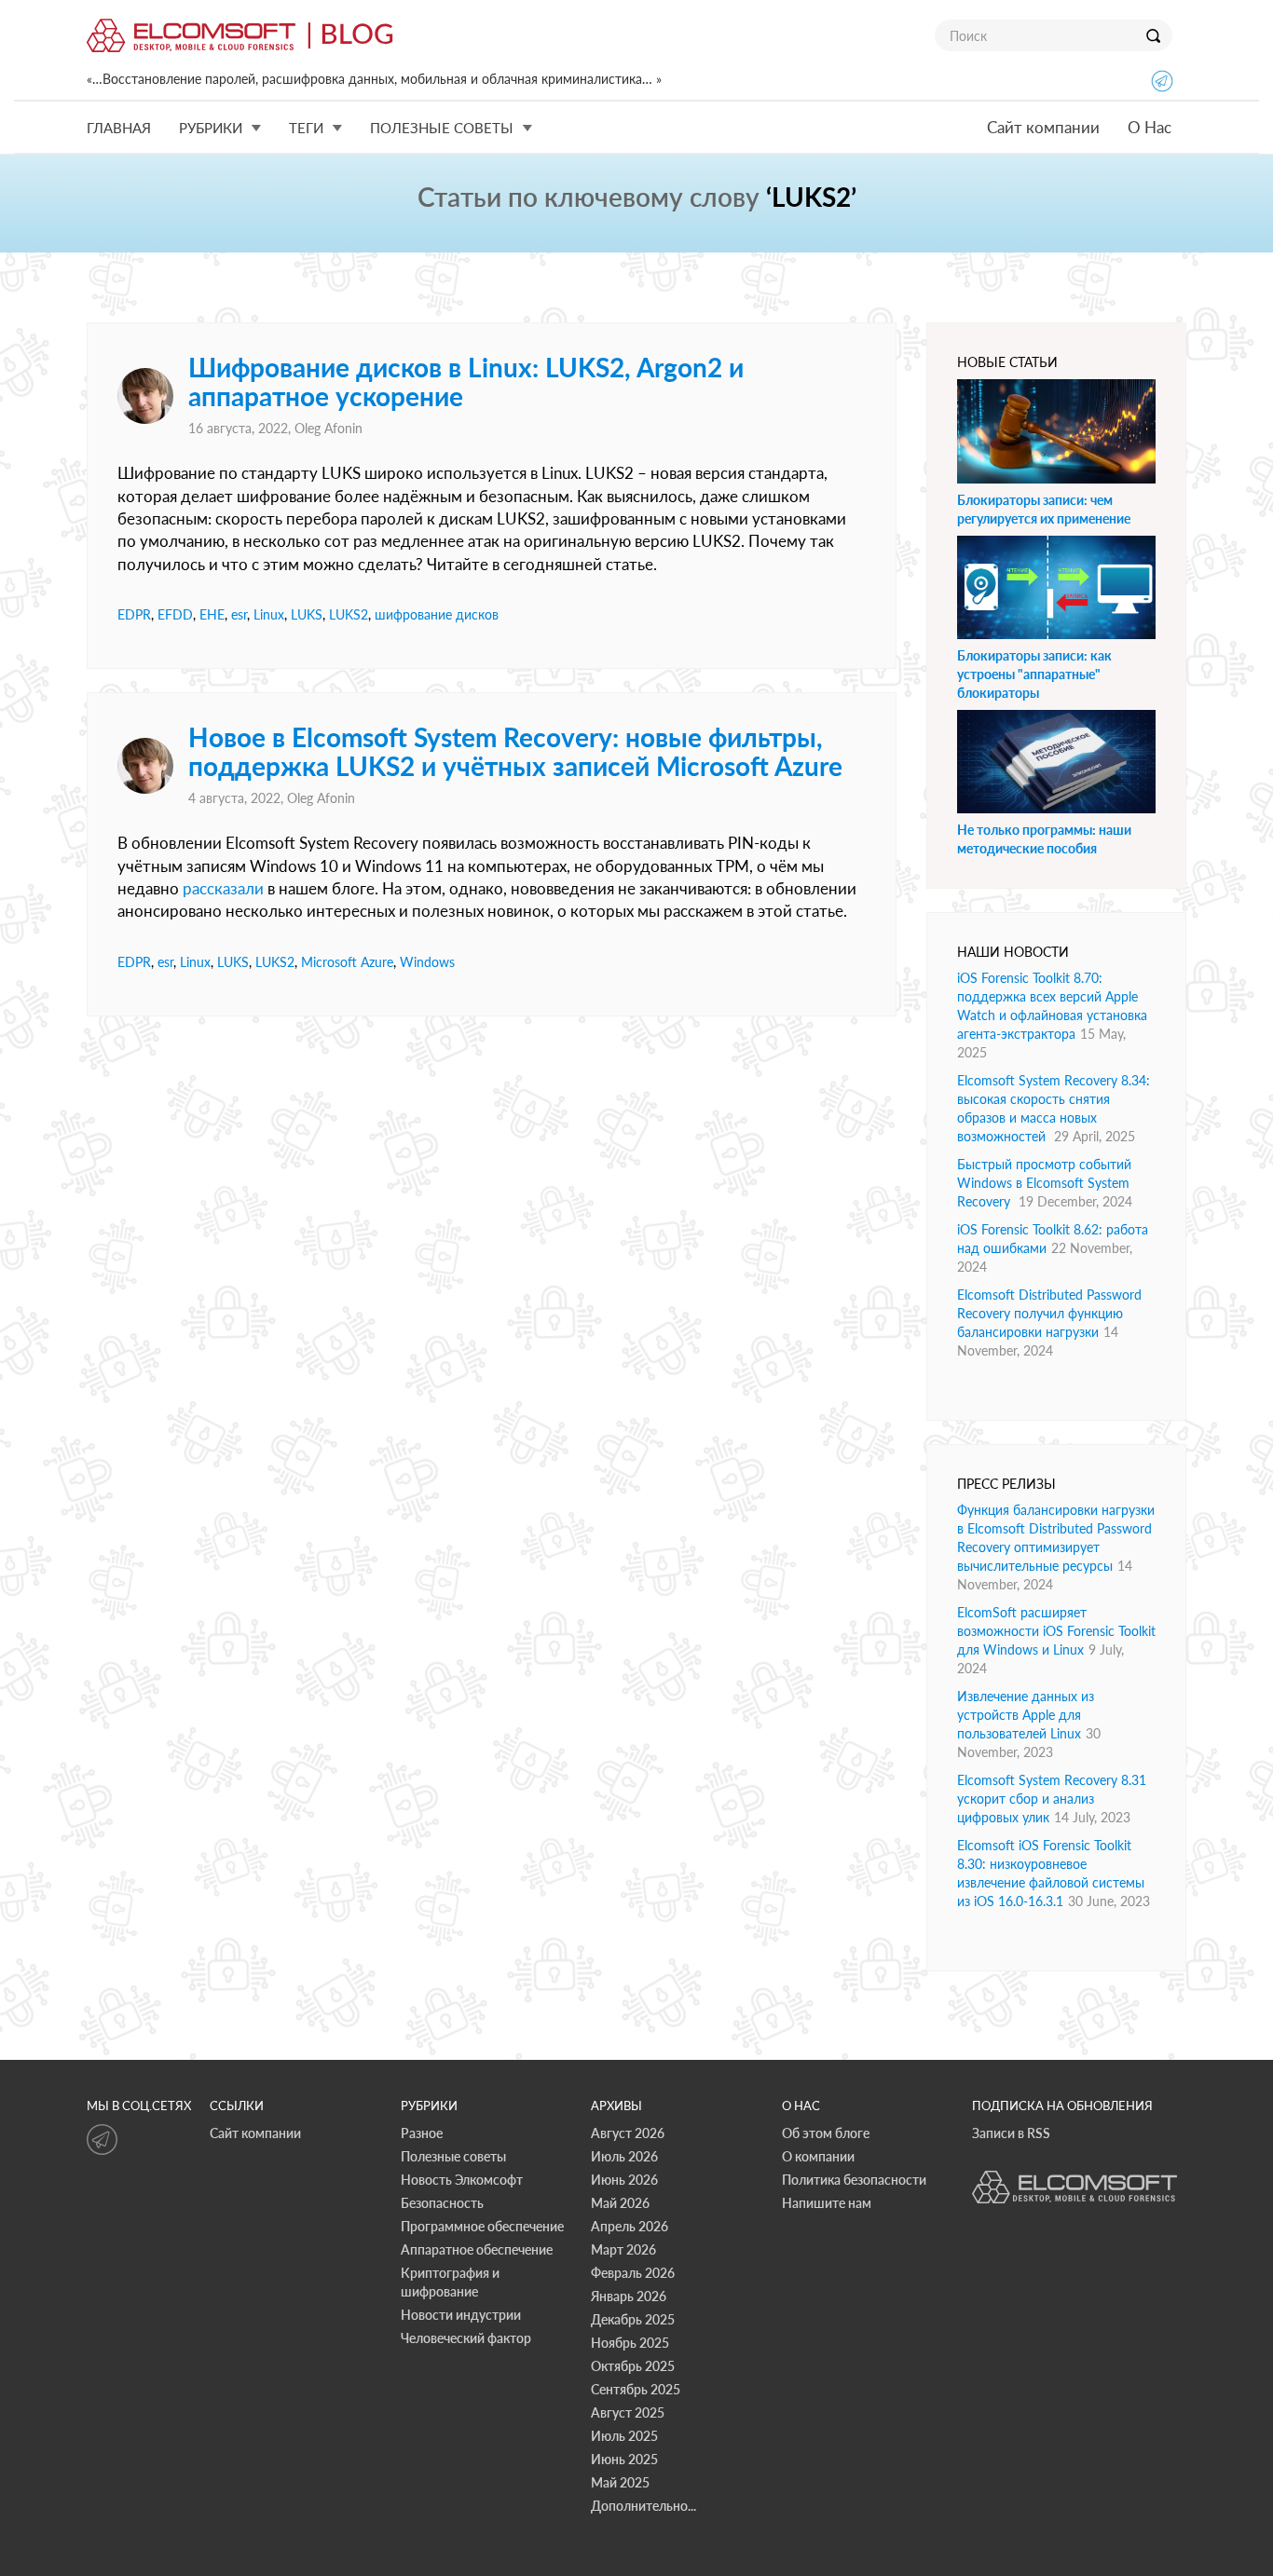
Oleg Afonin (329, 428)
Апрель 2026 (630, 2226)
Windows (427, 962)
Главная (119, 128)
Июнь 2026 (624, 2180)
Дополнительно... (643, 2506)
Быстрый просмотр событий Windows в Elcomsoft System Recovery (1044, 1183)
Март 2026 (623, 2249)
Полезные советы (453, 2156)
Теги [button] (306, 128)
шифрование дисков (437, 614)
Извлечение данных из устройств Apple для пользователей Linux (1026, 1715)
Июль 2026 (624, 2156)
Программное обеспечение (482, 2226)
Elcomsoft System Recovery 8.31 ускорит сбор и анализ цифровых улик (1052, 1799)
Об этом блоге (826, 2133)
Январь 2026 (629, 2296)
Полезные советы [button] (442, 128)
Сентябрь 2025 (636, 2389)
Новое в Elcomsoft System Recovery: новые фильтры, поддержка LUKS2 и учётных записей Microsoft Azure (515, 751)
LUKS (307, 614)
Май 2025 (620, 2482)
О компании (818, 2156)
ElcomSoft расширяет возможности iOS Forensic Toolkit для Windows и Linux (1056, 1631)
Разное (422, 2133)
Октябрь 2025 (633, 2366)
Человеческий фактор (466, 2338)
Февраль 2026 (633, 2273)
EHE (212, 614)
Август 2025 (628, 2412)
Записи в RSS (1011, 2133)
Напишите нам (827, 2203)
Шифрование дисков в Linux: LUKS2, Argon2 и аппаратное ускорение (466, 382)
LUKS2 (349, 614)
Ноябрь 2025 (630, 2343)
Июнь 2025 (624, 2459)
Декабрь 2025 (633, 2319)
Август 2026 (628, 2133)
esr (239, 614)
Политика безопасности (854, 2180)
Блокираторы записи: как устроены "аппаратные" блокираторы (1034, 674)
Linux (269, 614)
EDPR (134, 614)
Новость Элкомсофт (462, 2180)
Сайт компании (1043, 127)
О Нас (1150, 127)
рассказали (223, 888)
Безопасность (442, 2203)
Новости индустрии (461, 2315)
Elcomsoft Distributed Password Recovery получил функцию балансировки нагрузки (1049, 1313)
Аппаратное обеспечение (477, 2249)
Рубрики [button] (211, 128)
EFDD (175, 614)
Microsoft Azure (347, 962)
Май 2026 (620, 2203)
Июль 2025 (624, 2436)
